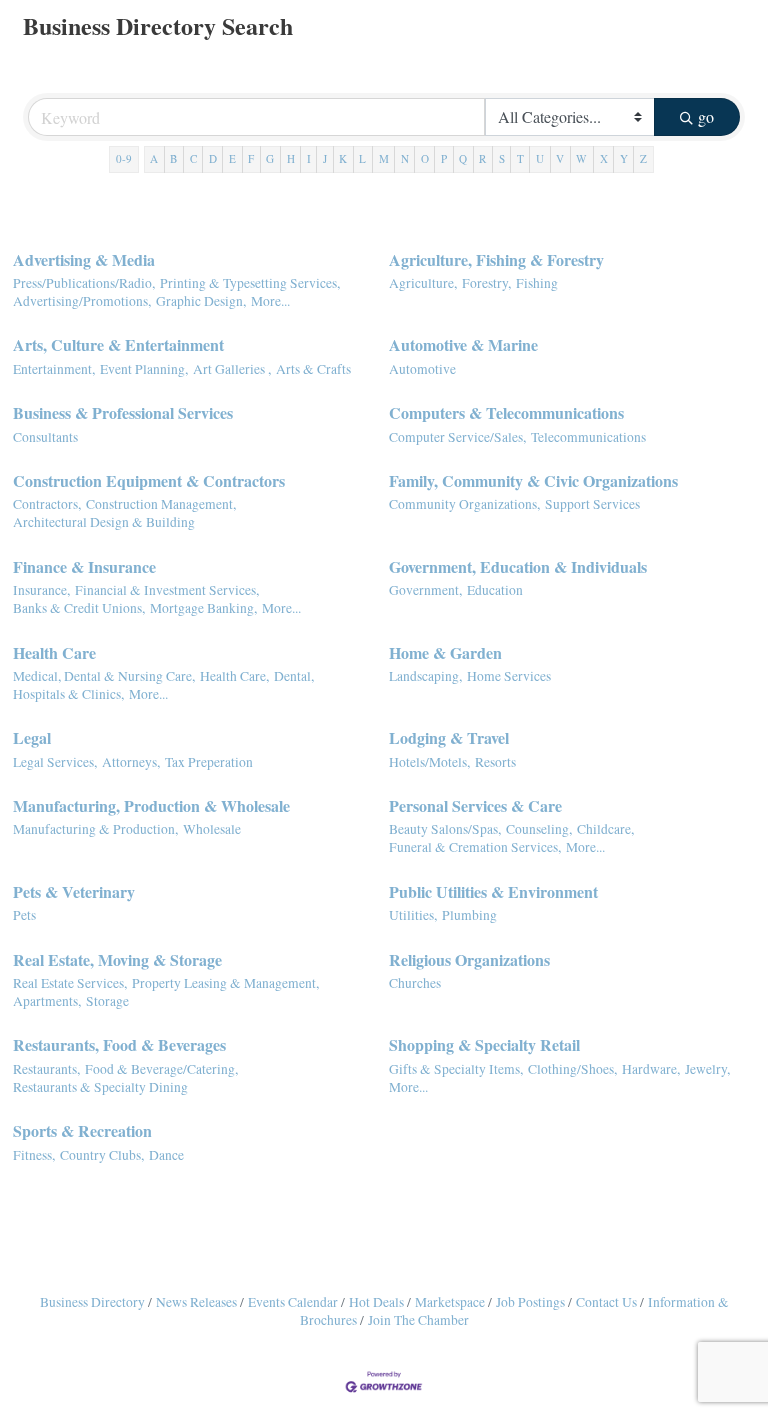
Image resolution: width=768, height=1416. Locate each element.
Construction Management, (161, 504)
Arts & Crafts (313, 369)
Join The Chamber (418, 1320)
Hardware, (651, 1069)
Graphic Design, (201, 301)
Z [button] (643, 158)
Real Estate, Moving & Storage (117, 959)
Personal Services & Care (475, 805)
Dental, (294, 676)
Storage (107, 1001)
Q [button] (463, 158)
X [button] (604, 158)
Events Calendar (293, 1302)
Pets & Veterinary (74, 891)
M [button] (384, 158)
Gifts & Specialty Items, (456, 1069)
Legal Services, (55, 762)
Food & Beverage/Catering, (161, 1069)
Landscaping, (425, 676)
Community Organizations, (464, 504)
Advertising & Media (84, 259)
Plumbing (469, 915)
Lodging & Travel (449, 737)
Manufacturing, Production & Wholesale (151, 805)
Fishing (537, 283)
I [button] (309, 158)
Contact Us (606, 1302)
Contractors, (47, 504)
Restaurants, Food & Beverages (119, 1044)
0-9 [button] (124, 158)
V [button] (560, 158)
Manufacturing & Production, (95, 829)
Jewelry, (707, 1069)
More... (270, 301)
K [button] (343, 158)
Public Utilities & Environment (493, 891)
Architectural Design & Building (104, 522)
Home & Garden (445, 652)
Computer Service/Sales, (457, 437)
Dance (166, 1155)
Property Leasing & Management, (225, 983)
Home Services (509, 676)
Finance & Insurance (84, 566)
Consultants (45, 437)
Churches (415, 983)
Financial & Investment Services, (167, 590)
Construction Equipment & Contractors (149, 480)
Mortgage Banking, (203, 608)
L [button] (362, 158)
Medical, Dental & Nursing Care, (104, 676)
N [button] (405, 158)
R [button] (482, 158)
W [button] (581, 158)
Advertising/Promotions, (82, 301)
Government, (425, 590)
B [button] (173, 158)
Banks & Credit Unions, (79, 608)
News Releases (196, 1302)
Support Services (592, 504)
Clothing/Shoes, (572, 1069)
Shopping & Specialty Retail (484, 1044)
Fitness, (34, 1155)
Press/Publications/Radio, (84, 283)
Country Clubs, (102, 1155)
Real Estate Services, (70, 983)
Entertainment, (54, 369)
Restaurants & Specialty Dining (100, 1087)
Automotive (422, 369)
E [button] (232, 158)
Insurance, (41, 590)
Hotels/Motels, (429, 762)
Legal (32, 737)
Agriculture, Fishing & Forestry (496, 259)
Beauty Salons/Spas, (445, 829)
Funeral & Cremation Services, (475, 847)
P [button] (444, 158)
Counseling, (539, 829)
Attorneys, (131, 762)
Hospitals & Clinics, (68, 694)
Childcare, (605, 829)
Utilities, (413, 915)
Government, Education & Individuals (518, 566)
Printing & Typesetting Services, (250, 283)
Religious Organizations (469, 959)
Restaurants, (46, 1069)
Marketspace (450, 1302)
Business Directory (92, 1302)
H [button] (291, 158)
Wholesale (212, 829)
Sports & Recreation (82, 1130)
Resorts (495, 762)
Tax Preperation (209, 762)
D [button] (213, 158)
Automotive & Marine (463, 344)
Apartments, (47, 1001)
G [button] (270, 158)
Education (495, 590)
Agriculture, (423, 283)
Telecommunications (588, 437)
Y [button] (624, 158)
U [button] (540, 158)
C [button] (193, 158)
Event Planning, (144, 369)
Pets (24, 915)
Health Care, (234, 676)
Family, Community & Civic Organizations (533, 480)
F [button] (251, 158)
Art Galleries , (232, 369)
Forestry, (486, 283)
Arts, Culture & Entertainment (118, 344)
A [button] (154, 158)
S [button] (502, 158)
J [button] (325, 158)
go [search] (706, 116)
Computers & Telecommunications (506, 412)
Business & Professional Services (123, 412)
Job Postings (530, 1302)
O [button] (425, 158)
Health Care (54, 652)
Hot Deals (376, 1302)
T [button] (520, 158)
